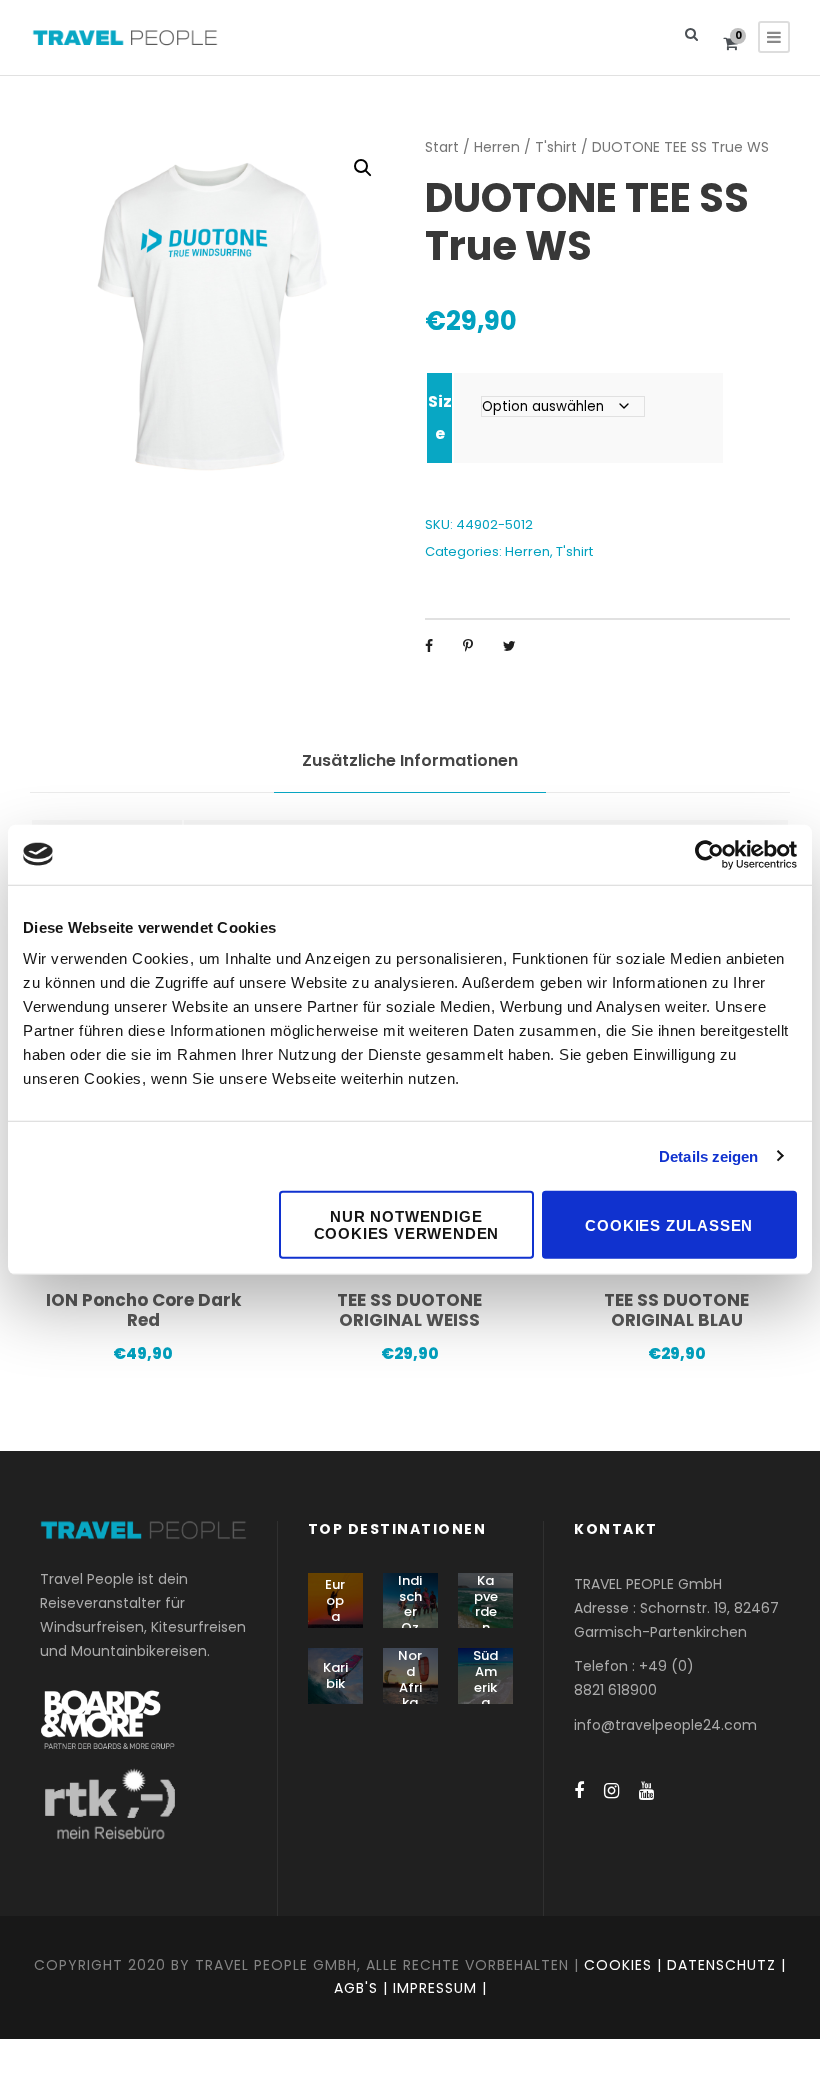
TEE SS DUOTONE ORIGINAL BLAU (676, 1310)
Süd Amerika (485, 1679)
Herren (497, 147)
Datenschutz (721, 1965)
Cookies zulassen (669, 1224)
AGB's (356, 1988)
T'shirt (556, 147)
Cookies (618, 1965)
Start (442, 147)
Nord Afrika (410, 1679)
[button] (363, 168)
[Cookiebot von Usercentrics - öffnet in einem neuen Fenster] (709, 854)
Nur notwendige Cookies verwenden (407, 1225)
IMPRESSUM (435, 1988)
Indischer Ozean (410, 1611)
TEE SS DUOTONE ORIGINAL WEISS (409, 1310)
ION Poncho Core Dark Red (143, 1310)
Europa (335, 1600)
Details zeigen (708, 1155)
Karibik (335, 1675)
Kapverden (486, 1604)
